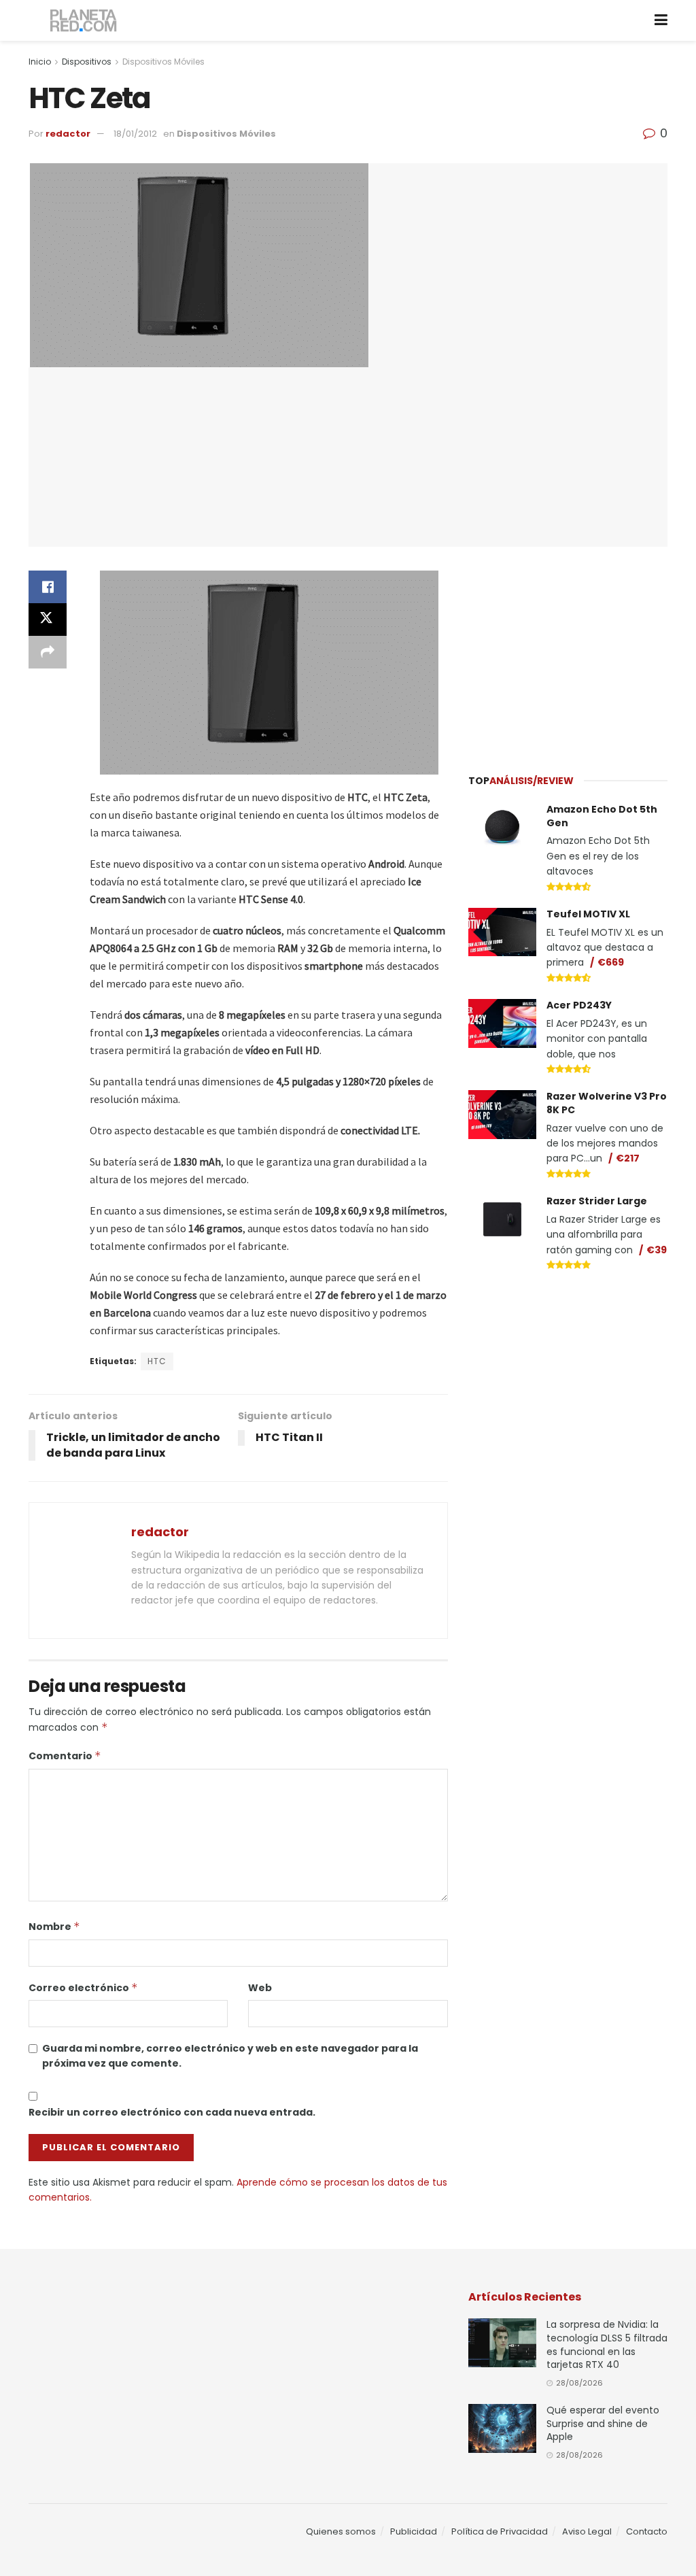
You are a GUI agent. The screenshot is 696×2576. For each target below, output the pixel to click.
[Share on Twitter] (48, 620)
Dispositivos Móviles (163, 62)
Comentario (65, 1756)
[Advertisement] (570, 652)
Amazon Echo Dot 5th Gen (602, 816)
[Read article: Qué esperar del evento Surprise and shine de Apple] (502, 2428)
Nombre (54, 1927)
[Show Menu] (661, 20)
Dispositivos (87, 62)
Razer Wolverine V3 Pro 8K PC (607, 1103)
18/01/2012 (135, 134)
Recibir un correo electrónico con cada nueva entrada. (172, 2112)
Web (260, 1988)
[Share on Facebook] (48, 587)
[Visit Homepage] (84, 21)
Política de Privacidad (500, 2531)
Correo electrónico (83, 1988)
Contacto (647, 2531)
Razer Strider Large (597, 1201)
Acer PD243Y (579, 1005)
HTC (157, 1361)
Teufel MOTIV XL (588, 914)
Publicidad (414, 2531)
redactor (68, 134)
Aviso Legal (587, 2531)
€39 (657, 1250)
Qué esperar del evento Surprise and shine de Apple (603, 2423)
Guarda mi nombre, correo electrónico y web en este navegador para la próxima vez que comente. (230, 2056)
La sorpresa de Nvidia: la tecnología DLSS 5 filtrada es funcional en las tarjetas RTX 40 (607, 2344)
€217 (628, 1158)
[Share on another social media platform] (48, 652)
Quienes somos (341, 2531)
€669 (611, 962)
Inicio (40, 62)
